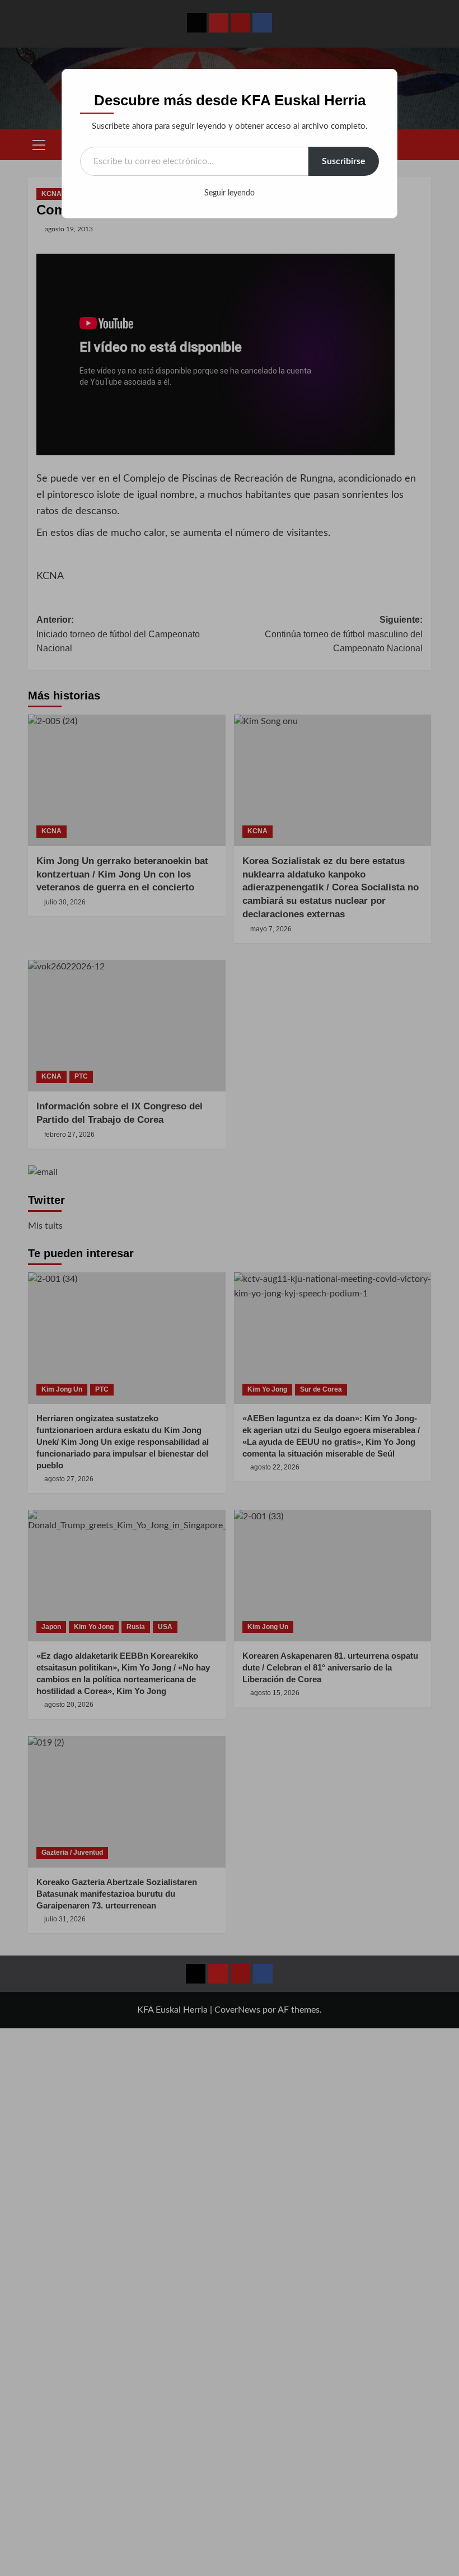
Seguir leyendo (230, 193)
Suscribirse (344, 161)
